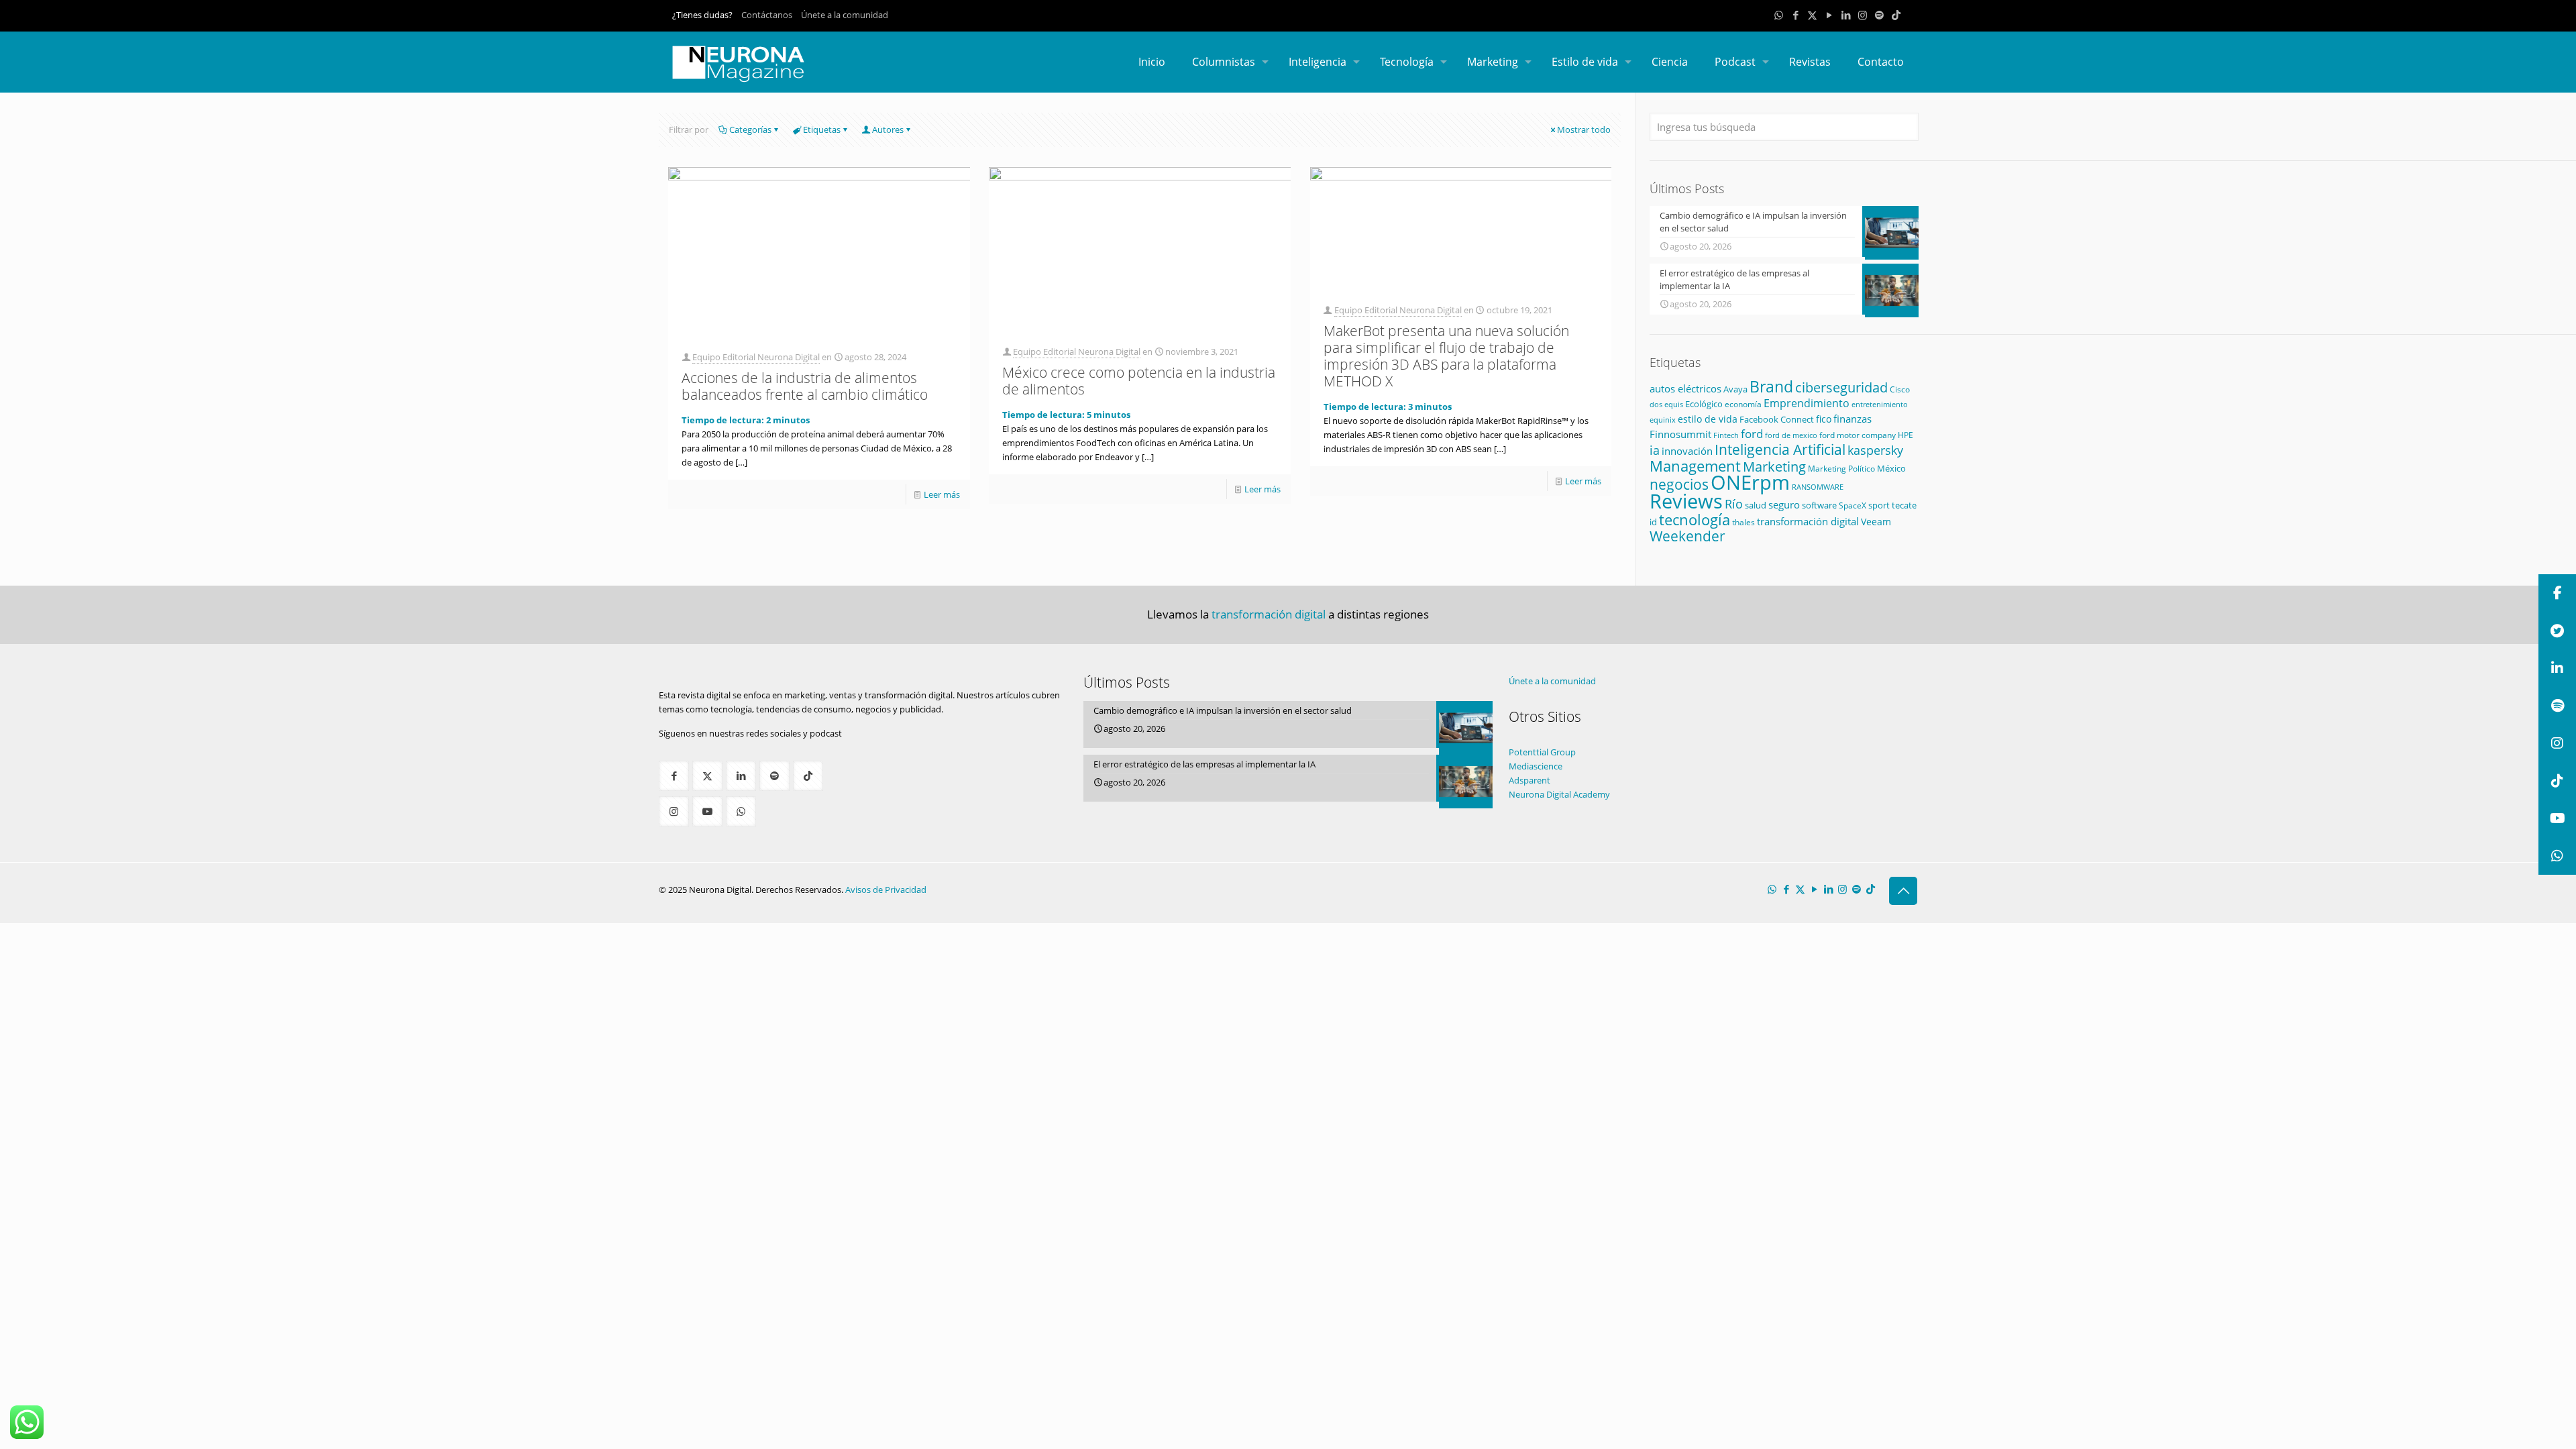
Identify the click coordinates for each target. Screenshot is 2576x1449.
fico (1824, 419)
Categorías (750, 129)
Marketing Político (1841, 469)
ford (1752, 434)
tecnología (1695, 519)
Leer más (942, 494)
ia (1655, 450)
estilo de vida (1708, 419)
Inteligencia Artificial (1780, 449)
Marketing (1774, 467)
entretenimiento (1880, 405)
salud (1756, 505)
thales (1743, 522)
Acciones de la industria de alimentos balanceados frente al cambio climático (805, 386)
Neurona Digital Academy (1559, 794)
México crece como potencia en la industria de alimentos (1139, 381)
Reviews (1686, 501)
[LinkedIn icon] (1846, 15)
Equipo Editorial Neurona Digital (756, 357)
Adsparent (1529, 780)
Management (1695, 466)
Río (1734, 503)
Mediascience (1536, 766)
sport (1879, 505)
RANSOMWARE (1818, 487)
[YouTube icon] (1829, 15)
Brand (1771, 387)
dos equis (1666, 404)
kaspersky (1875, 450)
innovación (1687, 451)
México (1891, 468)
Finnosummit (1680, 434)
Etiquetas (822, 129)
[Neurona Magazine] (739, 62)
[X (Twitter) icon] (1812, 15)
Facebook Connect (1777, 419)
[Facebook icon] (1795, 15)
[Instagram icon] (1863, 15)
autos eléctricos (1685, 388)
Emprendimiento (1807, 403)
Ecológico (1704, 404)
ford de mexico (1791, 435)
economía (1743, 404)
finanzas (1853, 419)
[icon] (1879, 15)
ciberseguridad (1841, 387)
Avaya (1735, 389)
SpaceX (1853, 505)
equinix (1663, 420)
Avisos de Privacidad (886, 890)
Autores (888, 129)
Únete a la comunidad (845, 15)
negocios (1679, 484)
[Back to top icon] (1903, 891)
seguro (1784, 504)
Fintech (1726, 435)
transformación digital (1808, 522)
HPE (1906, 435)
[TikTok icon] (1896, 15)
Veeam (1876, 522)
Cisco (1900, 389)
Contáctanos (767, 15)
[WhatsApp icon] (1779, 15)
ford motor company (1858, 435)
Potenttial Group (1542, 752)
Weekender (1687, 536)
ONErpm (1750, 482)
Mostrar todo (1584, 129)
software (1819, 505)
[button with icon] (674, 776)
